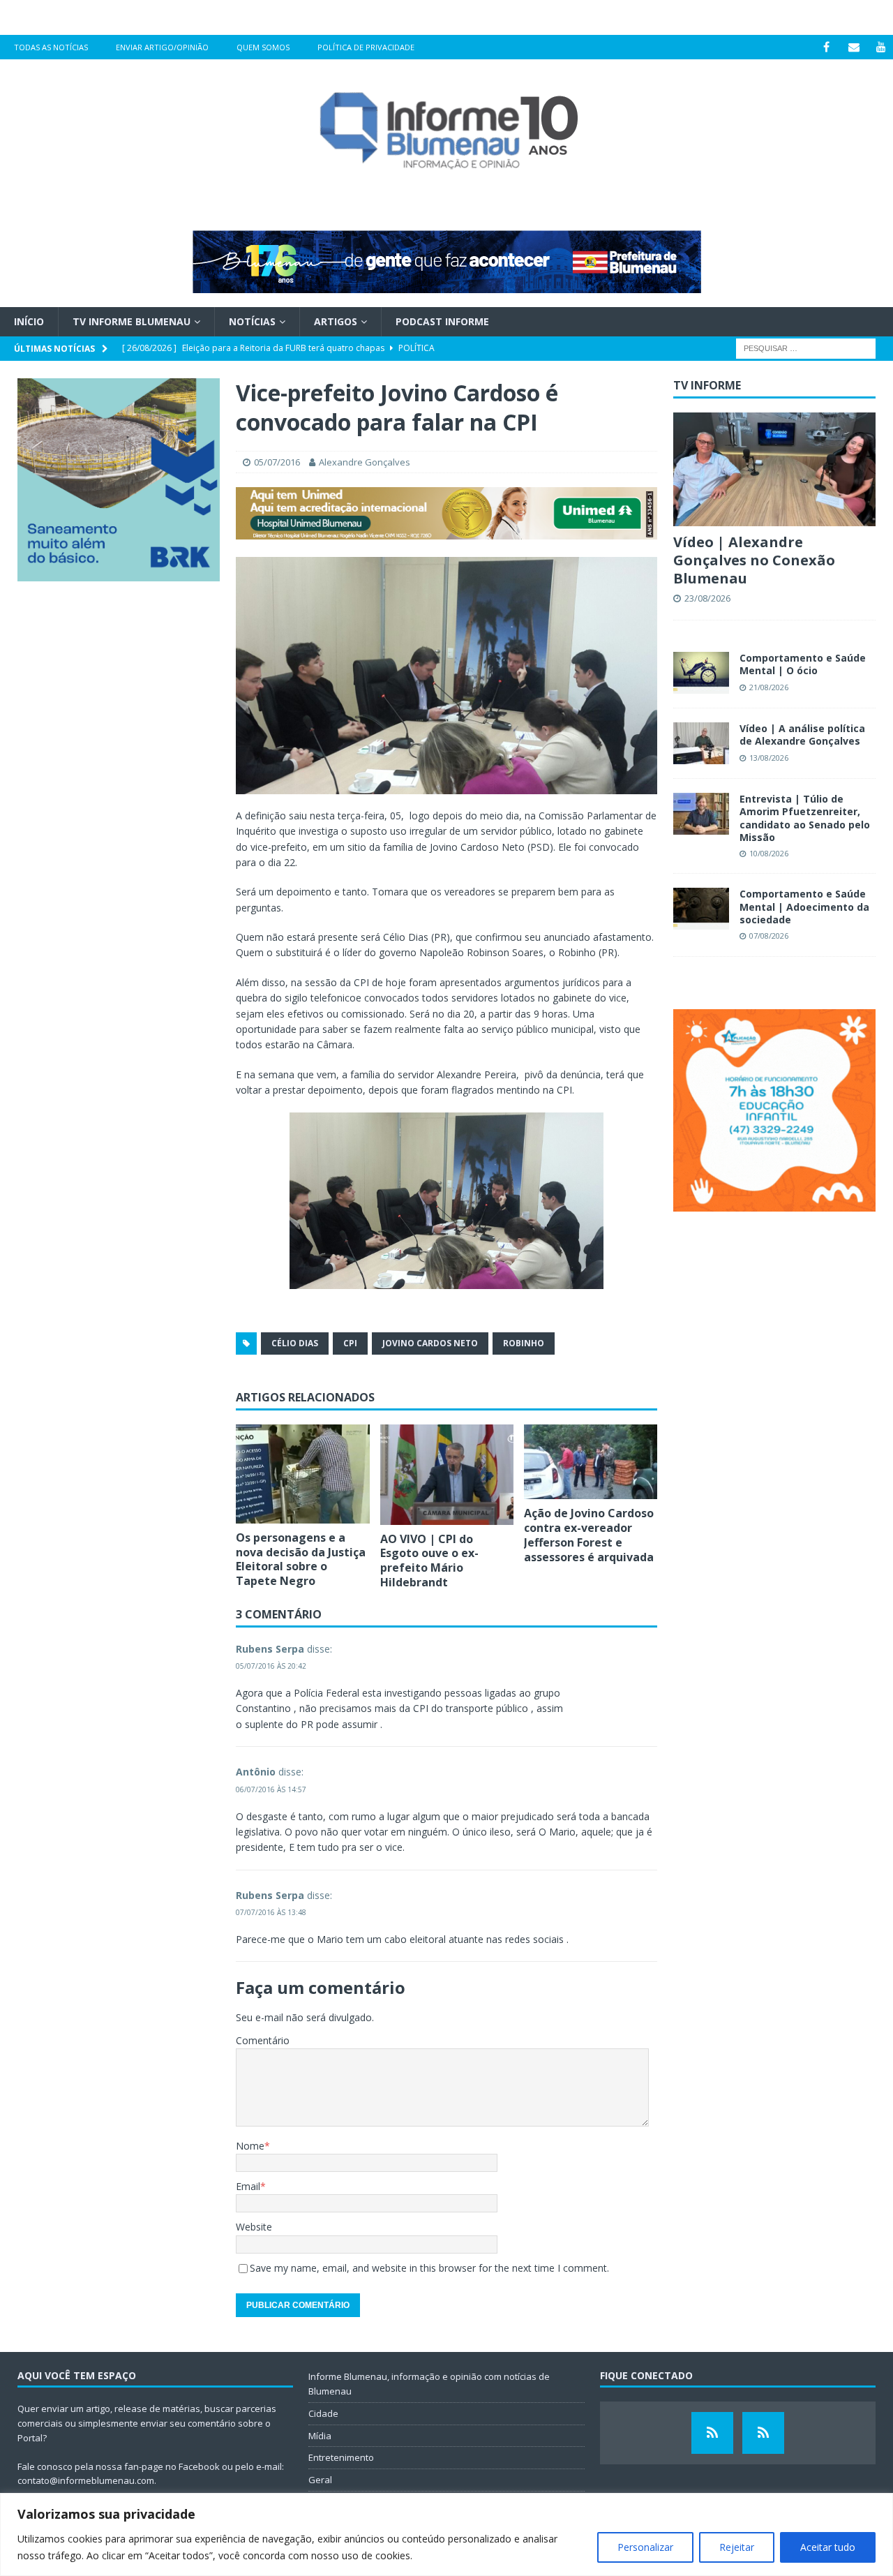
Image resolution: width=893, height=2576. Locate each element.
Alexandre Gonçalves (365, 462)
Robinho (524, 1343)
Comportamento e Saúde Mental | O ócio (803, 664)
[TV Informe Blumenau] (712, 2433)
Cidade (323, 2413)
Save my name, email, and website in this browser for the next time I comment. (429, 2268)
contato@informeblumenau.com (86, 2480)
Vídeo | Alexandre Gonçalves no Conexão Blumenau (754, 560)
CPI (350, 1343)
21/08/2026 (769, 687)
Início (29, 321)
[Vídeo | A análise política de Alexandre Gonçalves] (701, 743)
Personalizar (645, 2547)
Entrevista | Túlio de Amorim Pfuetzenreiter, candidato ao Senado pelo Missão (805, 818)
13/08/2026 (769, 758)
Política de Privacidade (366, 47)
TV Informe (707, 385)
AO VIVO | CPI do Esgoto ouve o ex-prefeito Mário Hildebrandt (429, 1561)
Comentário (263, 2040)
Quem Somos (263, 47)
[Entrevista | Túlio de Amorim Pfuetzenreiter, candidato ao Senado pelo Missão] (701, 814)
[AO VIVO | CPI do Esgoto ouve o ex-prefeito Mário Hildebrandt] (447, 1475)
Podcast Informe (442, 321)
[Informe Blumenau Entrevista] (763, 2433)
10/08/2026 (769, 853)
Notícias (252, 321)
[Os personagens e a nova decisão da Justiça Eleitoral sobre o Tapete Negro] (302, 1474)
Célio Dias (295, 1343)
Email (248, 2186)
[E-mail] (854, 47)
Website (254, 2227)
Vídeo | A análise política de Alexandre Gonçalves (802, 735)
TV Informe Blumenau (132, 321)
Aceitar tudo (828, 2547)
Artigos (336, 321)
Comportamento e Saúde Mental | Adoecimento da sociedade (804, 906)
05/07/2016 (277, 462)
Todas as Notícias (51, 47)
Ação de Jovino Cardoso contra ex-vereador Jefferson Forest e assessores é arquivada (589, 1535)
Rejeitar (737, 2547)
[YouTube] (881, 47)
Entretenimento (341, 2457)
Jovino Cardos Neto (430, 1343)
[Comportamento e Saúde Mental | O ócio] (701, 673)
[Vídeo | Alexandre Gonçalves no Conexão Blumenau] (774, 469)
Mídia (320, 2436)
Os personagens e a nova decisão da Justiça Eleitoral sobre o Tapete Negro (301, 1559)
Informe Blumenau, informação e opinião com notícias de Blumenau (429, 2384)
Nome (250, 2146)
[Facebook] (826, 47)
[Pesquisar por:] (806, 348)
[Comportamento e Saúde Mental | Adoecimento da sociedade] (701, 909)
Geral (320, 2480)
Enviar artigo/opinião (162, 47)
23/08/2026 (707, 598)
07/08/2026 (769, 936)
